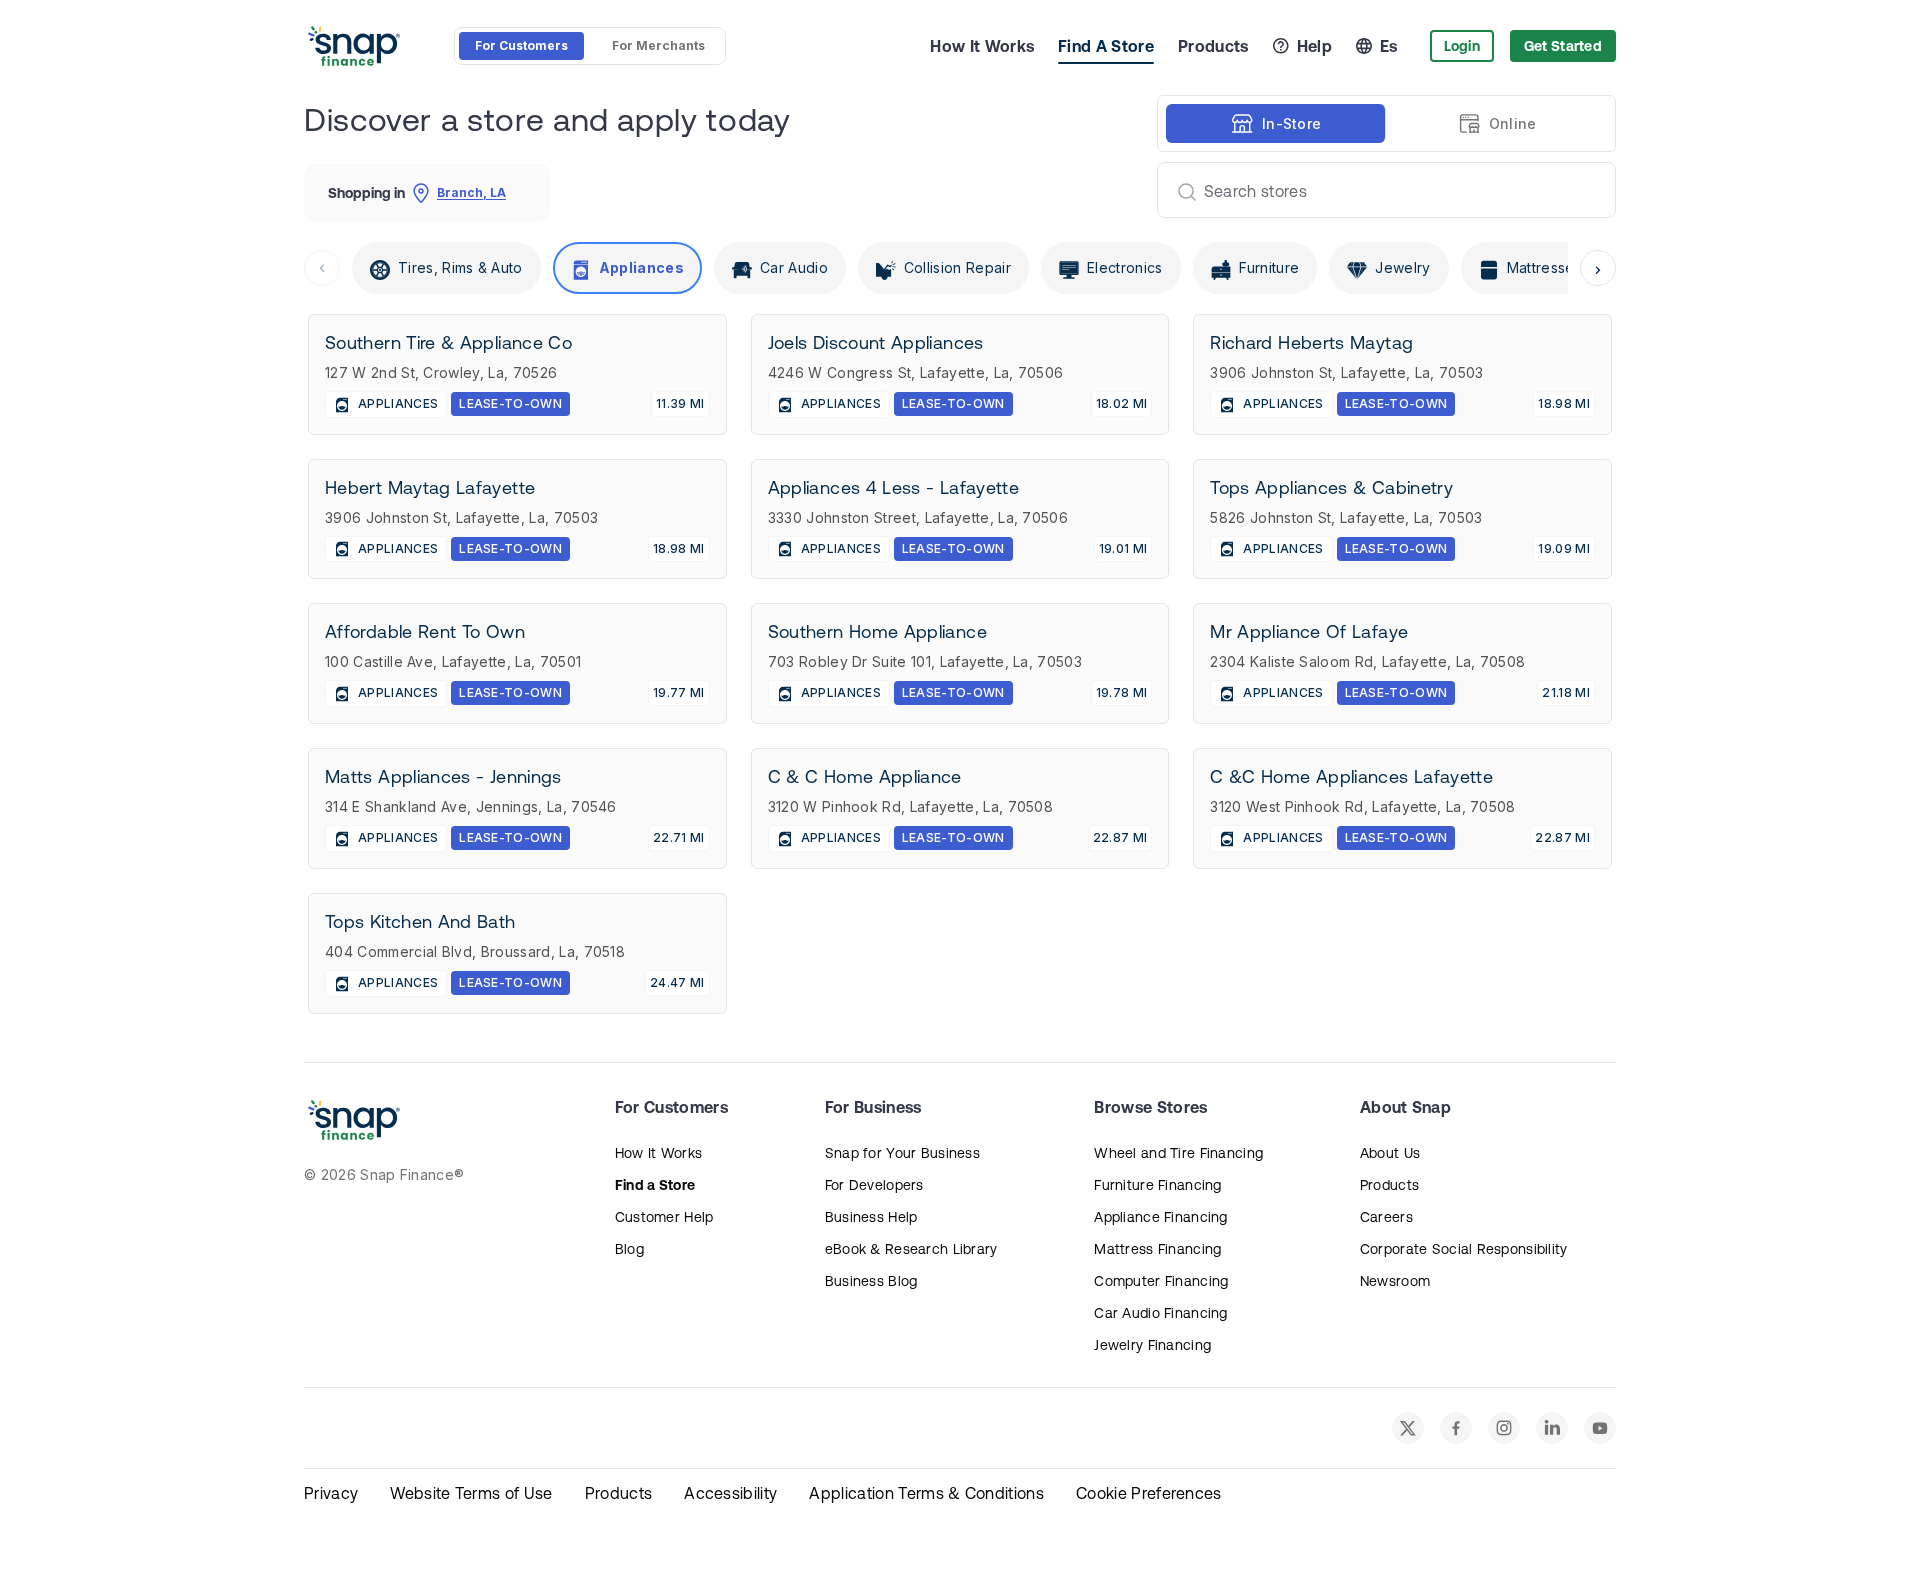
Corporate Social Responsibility (1464, 1249)
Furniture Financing (1157, 1185)
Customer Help (664, 1217)
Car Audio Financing (1160, 1313)
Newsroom (1395, 1281)
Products (1213, 46)
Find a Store (655, 1185)
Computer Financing (1161, 1281)
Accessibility (730, 1493)
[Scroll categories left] (322, 268)
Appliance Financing (1160, 1217)
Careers (1386, 1217)
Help (1314, 46)
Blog (629, 1249)
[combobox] (1378, 190)
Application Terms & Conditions (926, 1493)
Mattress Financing (1157, 1249)
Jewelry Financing (1152, 1345)
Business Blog (871, 1281)
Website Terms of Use (471, 1493)
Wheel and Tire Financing (1178, 1153)
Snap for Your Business (902, 1153)
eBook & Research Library (911, 1249)
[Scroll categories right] (1598, 268)
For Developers (874, 1185)
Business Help (871, 1217)
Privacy (331, 1493)
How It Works (982, 46)
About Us (1390, 1153)
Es (1389, 46)
